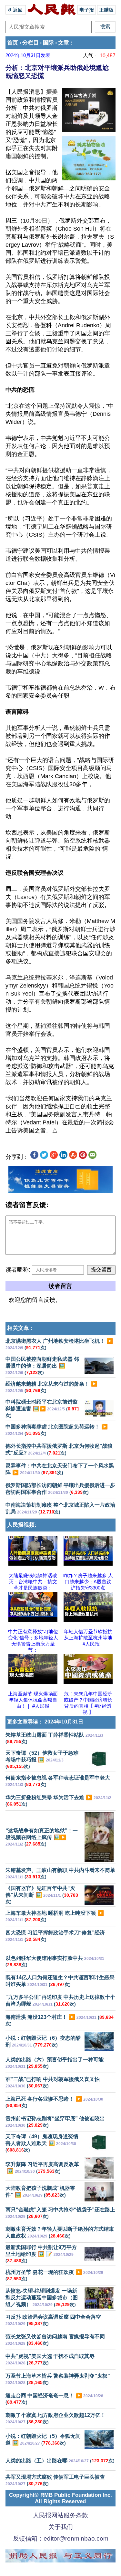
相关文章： (21, 1328)
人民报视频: (22, 1525)
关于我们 (61, 2527)
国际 (48, 43)
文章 (64, 43)
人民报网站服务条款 (60, 2515)
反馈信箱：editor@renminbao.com (61, 2538)
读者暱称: (18, 1270)
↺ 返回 (16, 10)
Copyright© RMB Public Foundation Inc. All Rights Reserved (60, 2498)
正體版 (106, 10)
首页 (13, 43)
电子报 (87, 10)
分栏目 (30, 43)
